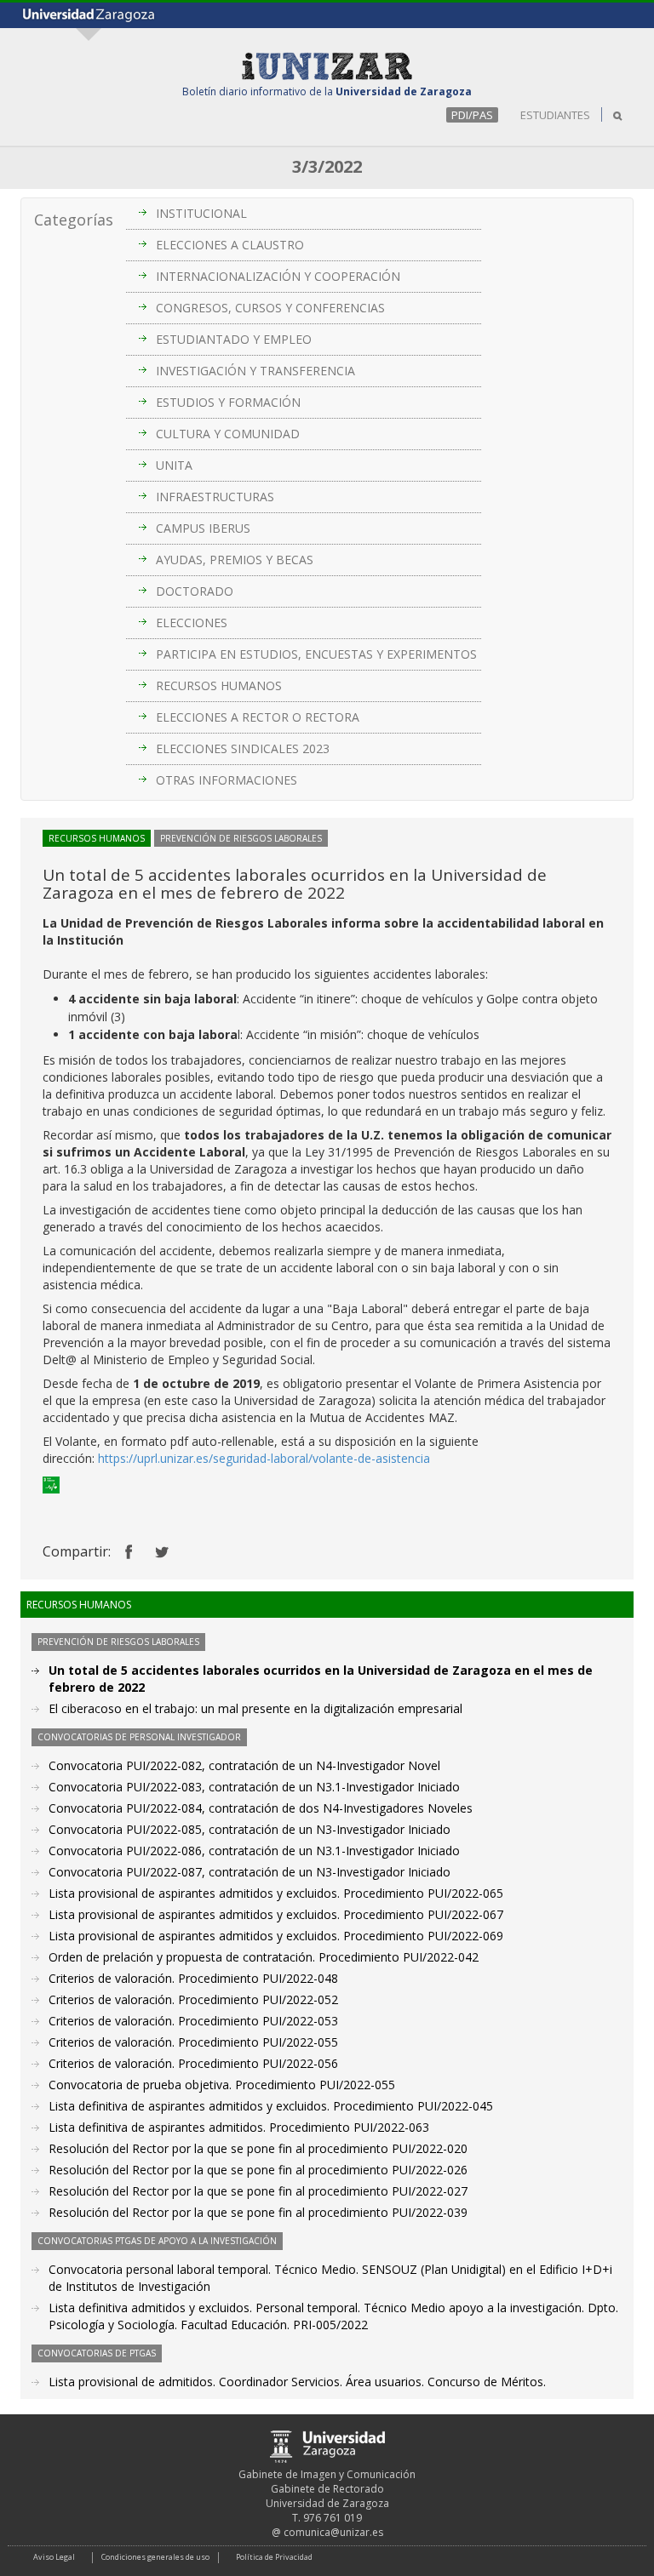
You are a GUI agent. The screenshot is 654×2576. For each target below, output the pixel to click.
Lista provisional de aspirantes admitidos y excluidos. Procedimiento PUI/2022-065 (276, 1893)
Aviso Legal (54, 2557)
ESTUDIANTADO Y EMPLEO (234, 339)
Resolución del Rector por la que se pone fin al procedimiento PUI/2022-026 (258, 2170)
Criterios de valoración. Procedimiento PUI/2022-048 (193, 1978)
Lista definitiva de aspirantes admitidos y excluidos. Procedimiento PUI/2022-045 (271, 2106)
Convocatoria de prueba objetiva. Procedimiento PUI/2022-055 (222, 2085)
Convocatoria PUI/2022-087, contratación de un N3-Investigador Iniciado (250, 1872)
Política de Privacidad (274, 2557)
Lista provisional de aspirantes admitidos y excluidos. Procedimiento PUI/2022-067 (276, 1914)
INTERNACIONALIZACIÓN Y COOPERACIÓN (278, 276)
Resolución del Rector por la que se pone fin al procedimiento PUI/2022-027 (258, 2191)
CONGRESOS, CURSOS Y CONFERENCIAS (270, 308)
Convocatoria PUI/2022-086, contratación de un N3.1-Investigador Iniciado (254, 1851)
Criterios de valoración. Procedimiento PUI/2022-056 (193, 2063)
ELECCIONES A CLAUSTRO (230, 245)
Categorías (74, 220)
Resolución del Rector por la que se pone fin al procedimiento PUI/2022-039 (258, 2212)
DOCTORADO (195, 591)
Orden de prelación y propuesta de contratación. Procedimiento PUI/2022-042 (264, 1957)
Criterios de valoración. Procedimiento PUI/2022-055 (193, 2042)
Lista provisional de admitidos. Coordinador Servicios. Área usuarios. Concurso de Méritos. (297, 2382)
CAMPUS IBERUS (203, 528)
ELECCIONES (192, 623)
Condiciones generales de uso (155, 2557)
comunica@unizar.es (333, 2532)
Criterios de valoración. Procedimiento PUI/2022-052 (193, 1999)
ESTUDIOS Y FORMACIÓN (228, 402)
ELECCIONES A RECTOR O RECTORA (258, 717)
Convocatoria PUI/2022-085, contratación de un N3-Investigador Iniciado (250, 1829)
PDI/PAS (472, 115)
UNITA (174, 465)
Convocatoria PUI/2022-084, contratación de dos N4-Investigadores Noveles (261, 1808)
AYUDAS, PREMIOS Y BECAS (235, 560)
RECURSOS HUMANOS (219, 685)
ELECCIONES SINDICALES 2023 (243, 748)
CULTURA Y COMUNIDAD (228, 434)
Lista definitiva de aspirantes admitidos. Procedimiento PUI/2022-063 (239, 2127)
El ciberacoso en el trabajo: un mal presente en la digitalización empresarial (255, 1708)
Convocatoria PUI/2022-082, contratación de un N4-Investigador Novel (244, 1765)
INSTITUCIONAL (201, 213)
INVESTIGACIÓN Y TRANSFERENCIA (255, 371)
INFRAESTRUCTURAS (215, 497)
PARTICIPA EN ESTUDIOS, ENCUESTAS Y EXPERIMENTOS (316, 654)
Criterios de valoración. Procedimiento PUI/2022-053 (193, 2021)
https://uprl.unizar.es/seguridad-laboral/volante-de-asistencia (264, 1458)
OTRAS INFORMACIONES (227, 780)
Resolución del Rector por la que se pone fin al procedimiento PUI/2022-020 (258, 2148)
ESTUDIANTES (555, 115)
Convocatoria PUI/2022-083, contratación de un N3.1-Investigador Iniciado (254, 1787)
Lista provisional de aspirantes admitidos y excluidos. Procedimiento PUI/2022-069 (276, 1936)
